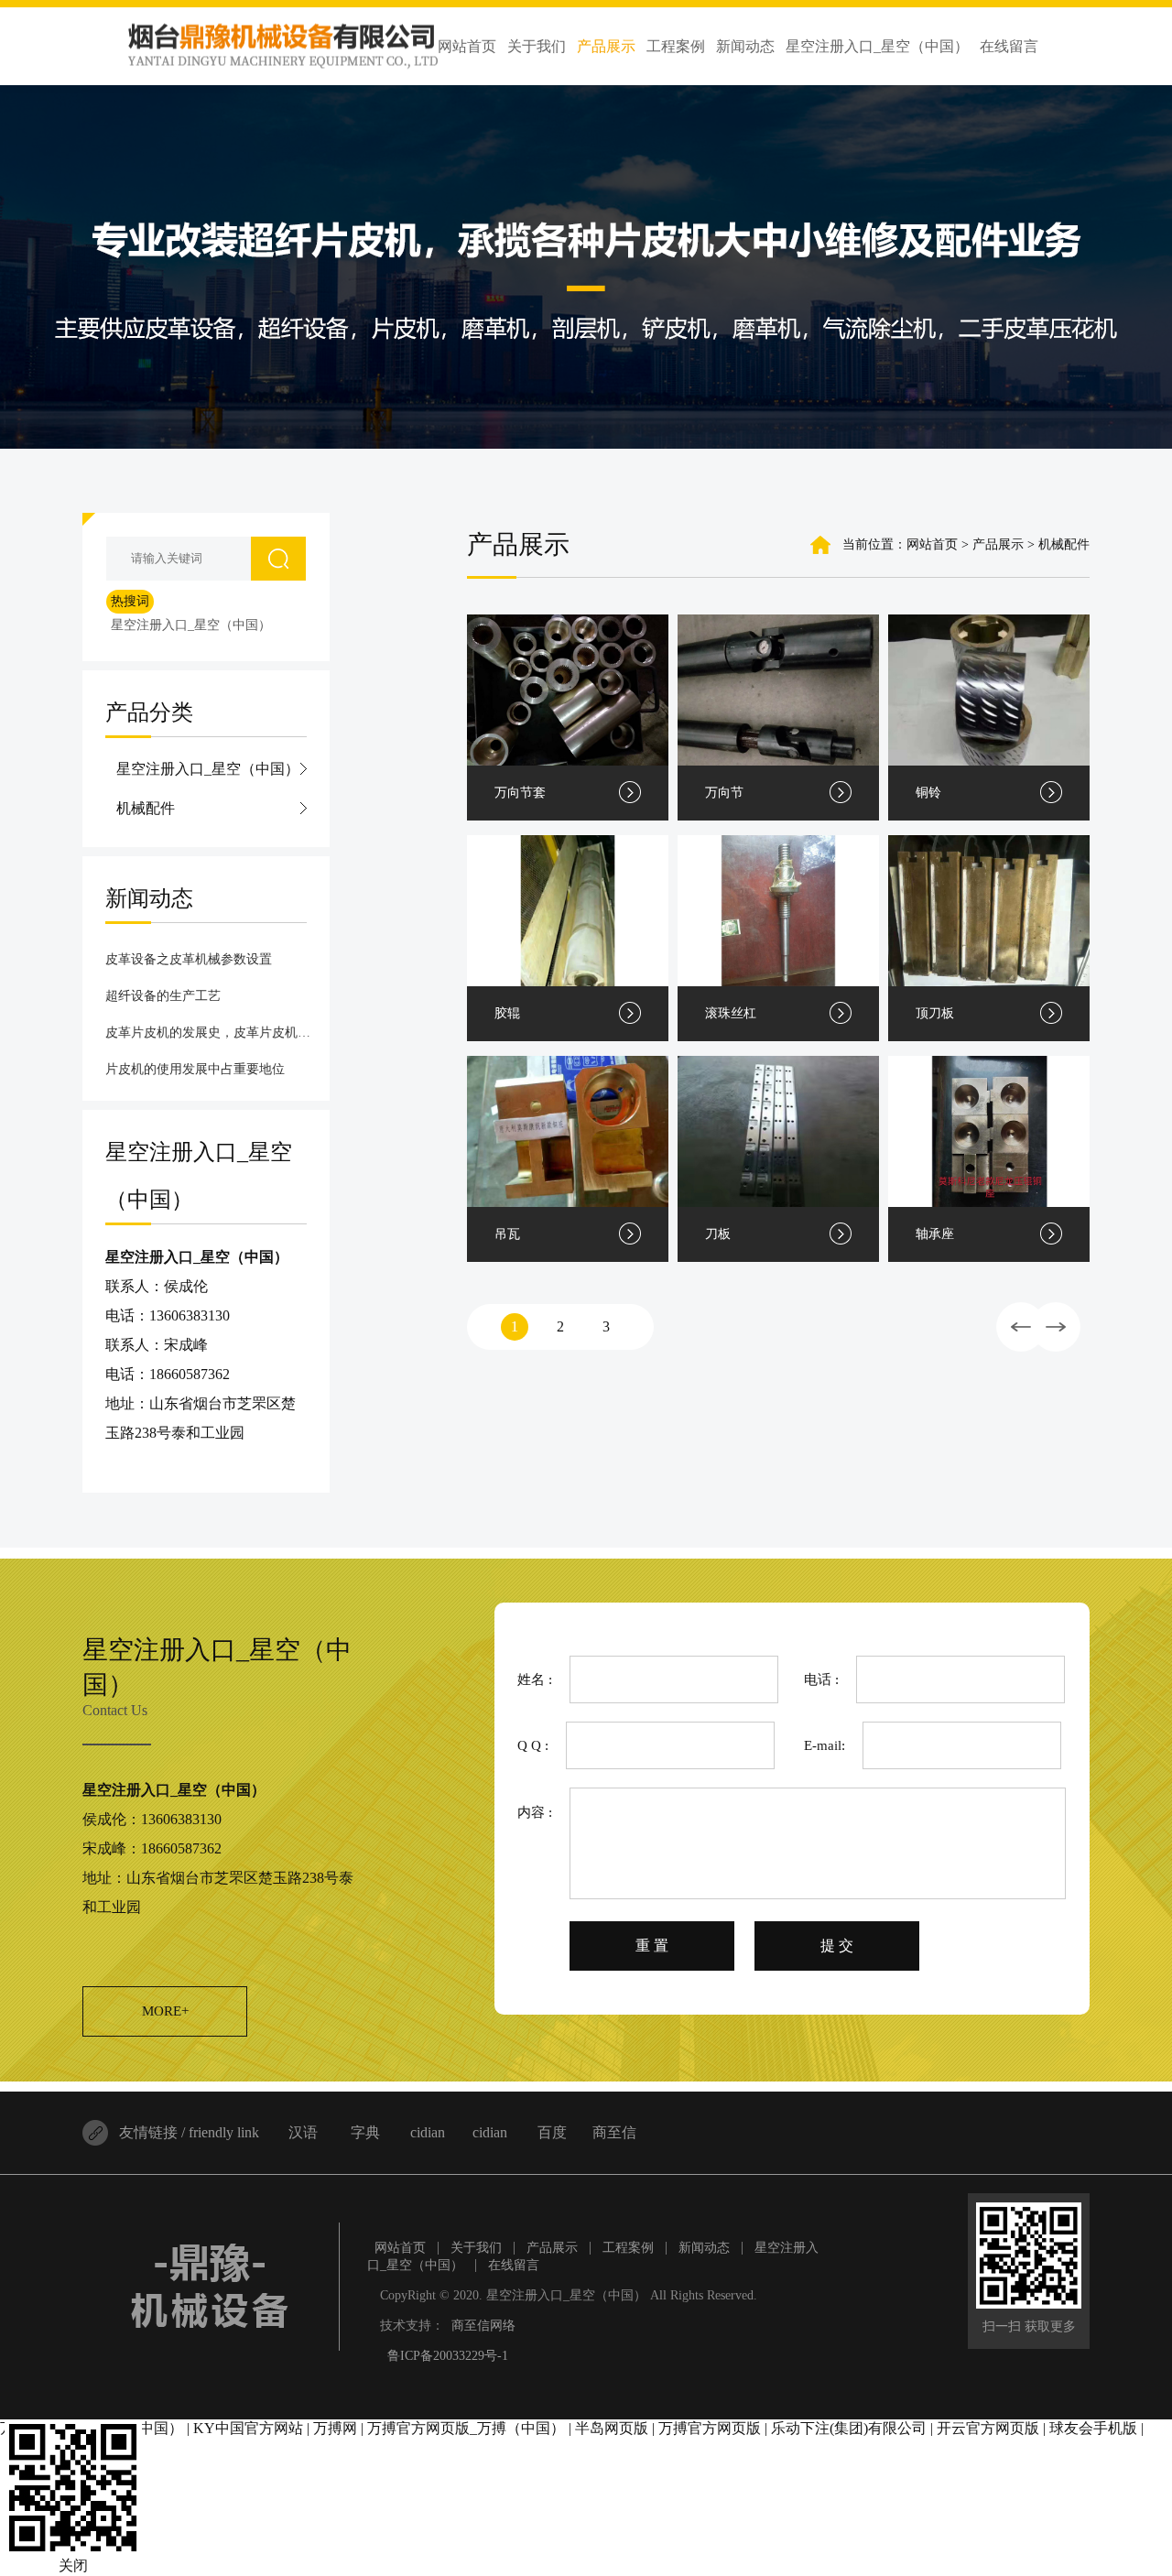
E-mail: (825, 1745)
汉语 (303, 2132)
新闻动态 (704, 2248)
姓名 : (535, 1679)
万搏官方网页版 (710, 2428)
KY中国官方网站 (248, 2428)
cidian (428, 2132)
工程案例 (628, 2248)
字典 (365, 2132)
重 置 (652, 1946)
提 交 (837, 1946)
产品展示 (552, 2248)
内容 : (535, 1812)
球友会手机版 (1093, 2428)
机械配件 (146, 808)
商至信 (614, 2132)
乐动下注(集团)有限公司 (849, 2428)
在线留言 (514, 2265)
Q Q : (533, 1745)
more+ (165, 2011)
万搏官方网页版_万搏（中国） (466, 2428)
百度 (552, 2132)
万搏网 (335, 2428)
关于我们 (476, 2248)
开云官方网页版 (988, 2428)
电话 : (821, 1679)
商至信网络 (483, 2326)
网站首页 (932, 544)
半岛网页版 (612, 2428)
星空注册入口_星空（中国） (191, 625)
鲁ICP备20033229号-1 (448, 2356)
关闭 (73, 2565)
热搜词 (130, 601)
